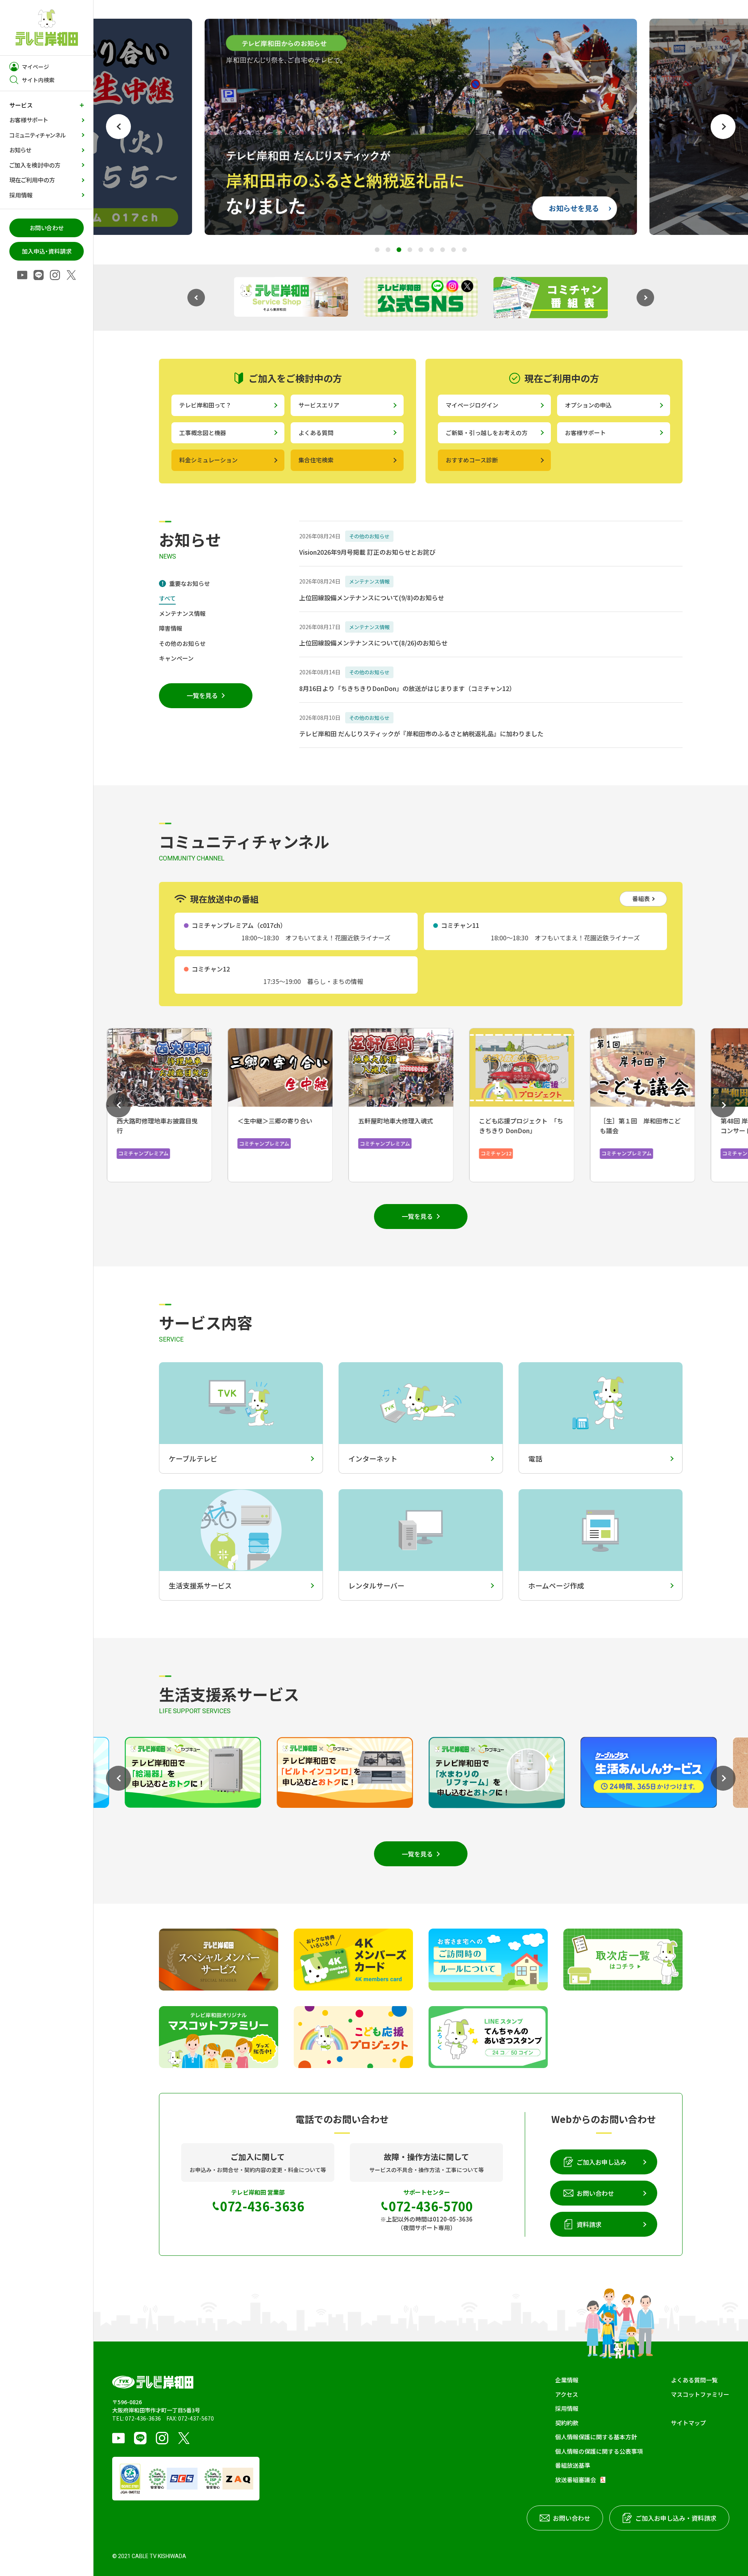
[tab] (184, 584)
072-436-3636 (143, 2418)
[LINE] (39, 276)
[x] (71, 276)
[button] (118, 127)
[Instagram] (55, 276)
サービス (21, 105)
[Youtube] (22, 276)
